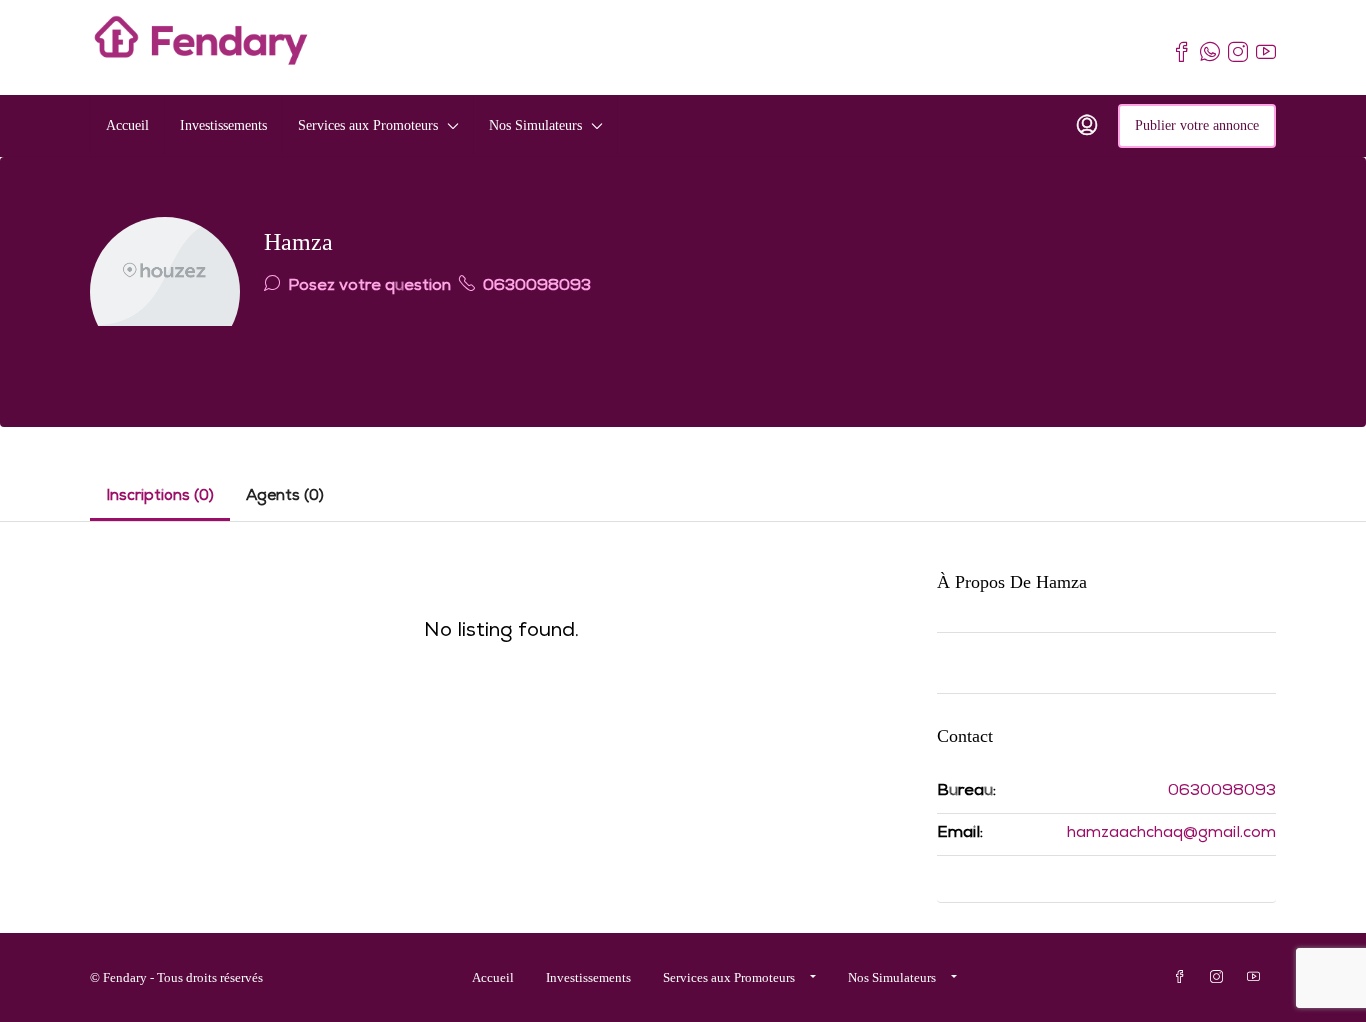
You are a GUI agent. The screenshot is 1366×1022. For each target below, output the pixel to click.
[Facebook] (1183, 977)
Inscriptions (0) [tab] (160, 497)
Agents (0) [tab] (285, 497)
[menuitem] (1087, 126)
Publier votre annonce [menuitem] (1197, 125)
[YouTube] (1257, 977)
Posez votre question (367, 287)
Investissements (223, 125)
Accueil (127, 125)
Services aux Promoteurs (368, 125)
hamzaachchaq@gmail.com (1171, 834)
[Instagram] (1220, 977)
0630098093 (535, 287)
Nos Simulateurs (535, 125)
